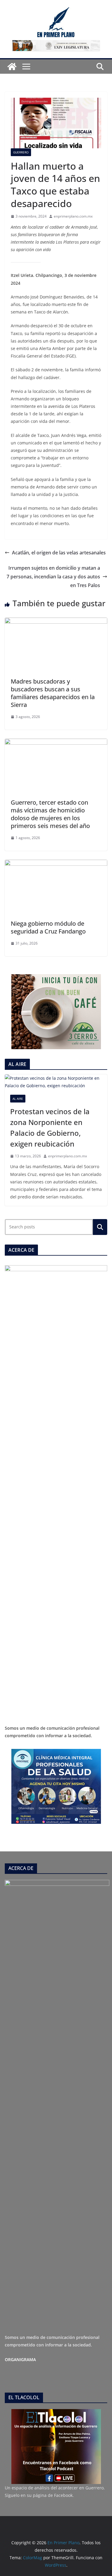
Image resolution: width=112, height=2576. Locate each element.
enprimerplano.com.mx (73, 216)
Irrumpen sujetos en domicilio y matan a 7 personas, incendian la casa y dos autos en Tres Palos (53, 577)
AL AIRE (18, 1099)
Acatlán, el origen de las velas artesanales (59, 553)
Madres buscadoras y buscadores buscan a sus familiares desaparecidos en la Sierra (53, 693)
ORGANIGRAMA (20, 2359)
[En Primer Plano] (12, 67)
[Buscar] (100, 1227)
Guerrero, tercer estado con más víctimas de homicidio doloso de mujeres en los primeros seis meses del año (50, 814)
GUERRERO (21, 152)
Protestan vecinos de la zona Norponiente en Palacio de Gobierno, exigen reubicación (50, 1128)
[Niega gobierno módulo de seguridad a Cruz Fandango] (56, 864)
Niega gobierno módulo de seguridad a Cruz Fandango (48, 927)
